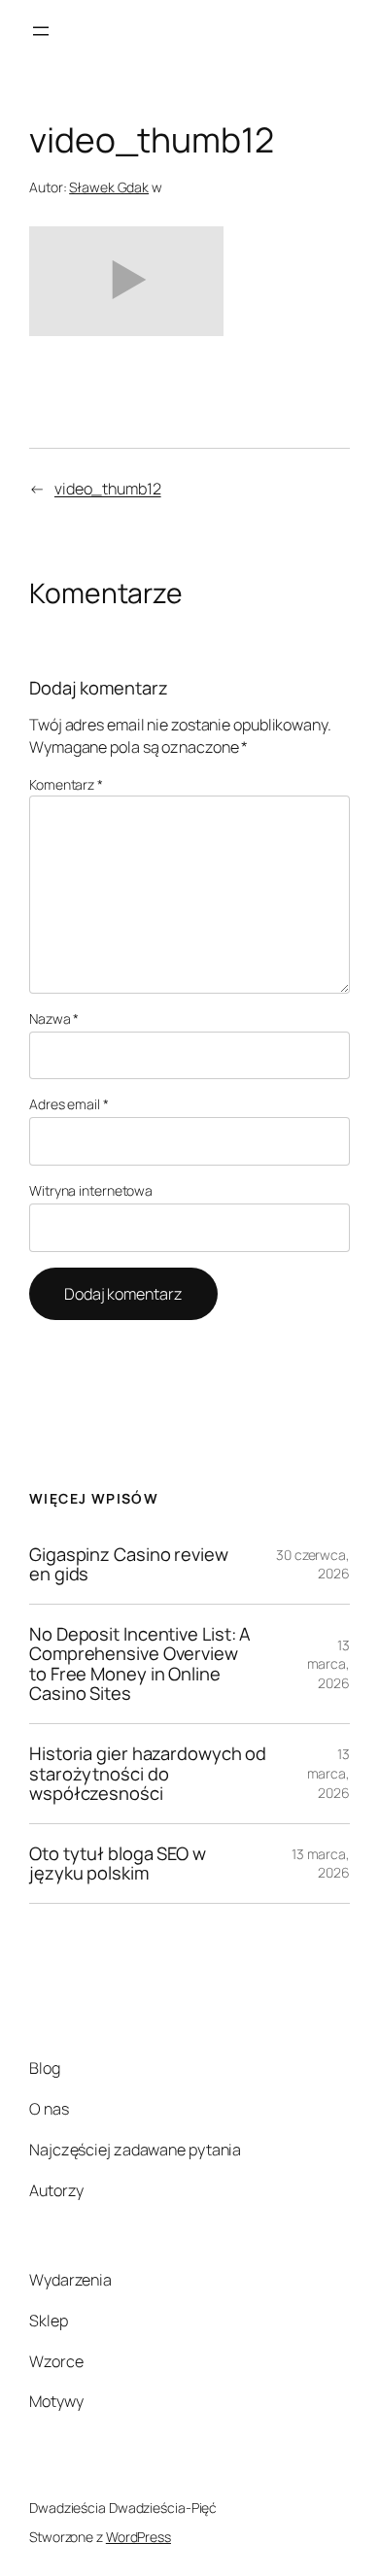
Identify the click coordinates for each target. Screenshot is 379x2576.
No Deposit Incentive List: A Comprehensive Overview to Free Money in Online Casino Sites (140, 1664)
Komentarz (66, 784)
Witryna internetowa (91, 1190)
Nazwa (54, 1018)
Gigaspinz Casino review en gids (129, 1564)
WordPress (138, 2537)
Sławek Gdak (109, 187)
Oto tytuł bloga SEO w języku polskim (118, 1864)
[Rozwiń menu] (41, 31)
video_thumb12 (108, 489)
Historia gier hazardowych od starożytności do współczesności (148, 1774)
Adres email (69, 1104)
